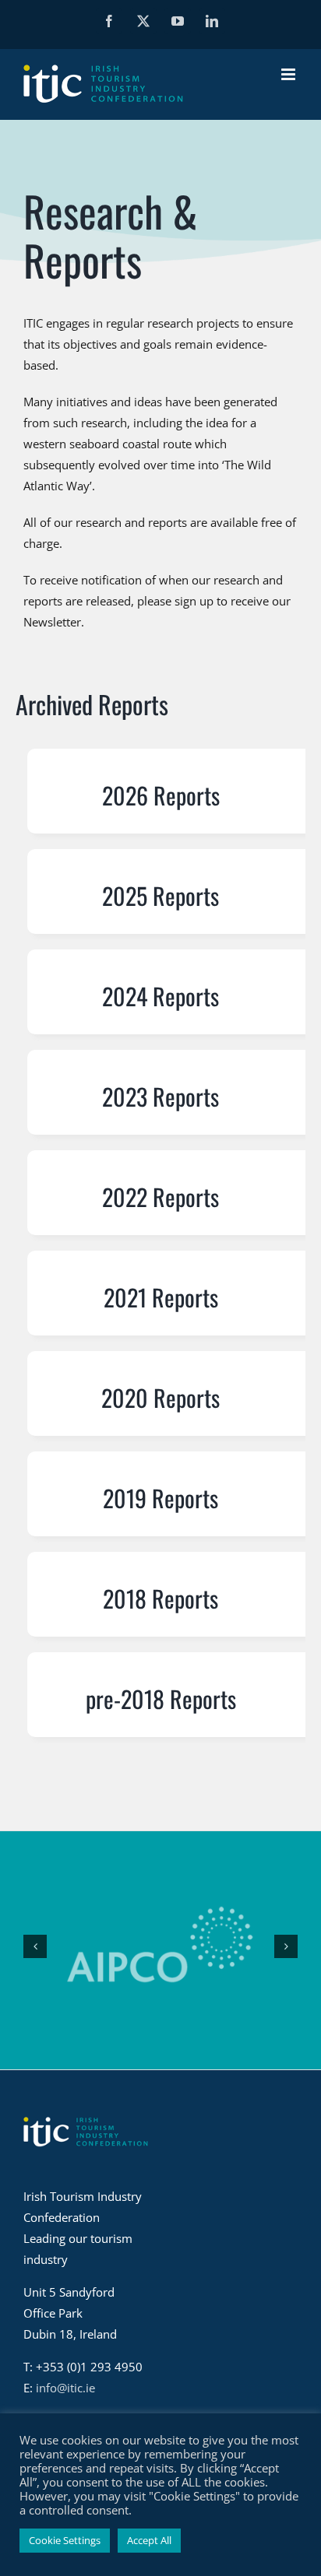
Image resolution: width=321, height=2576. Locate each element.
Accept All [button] (149, 2540)
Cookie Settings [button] (65, 2540)
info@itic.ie (65, 2388)
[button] (35, 1946)
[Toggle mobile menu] (289, 74)
